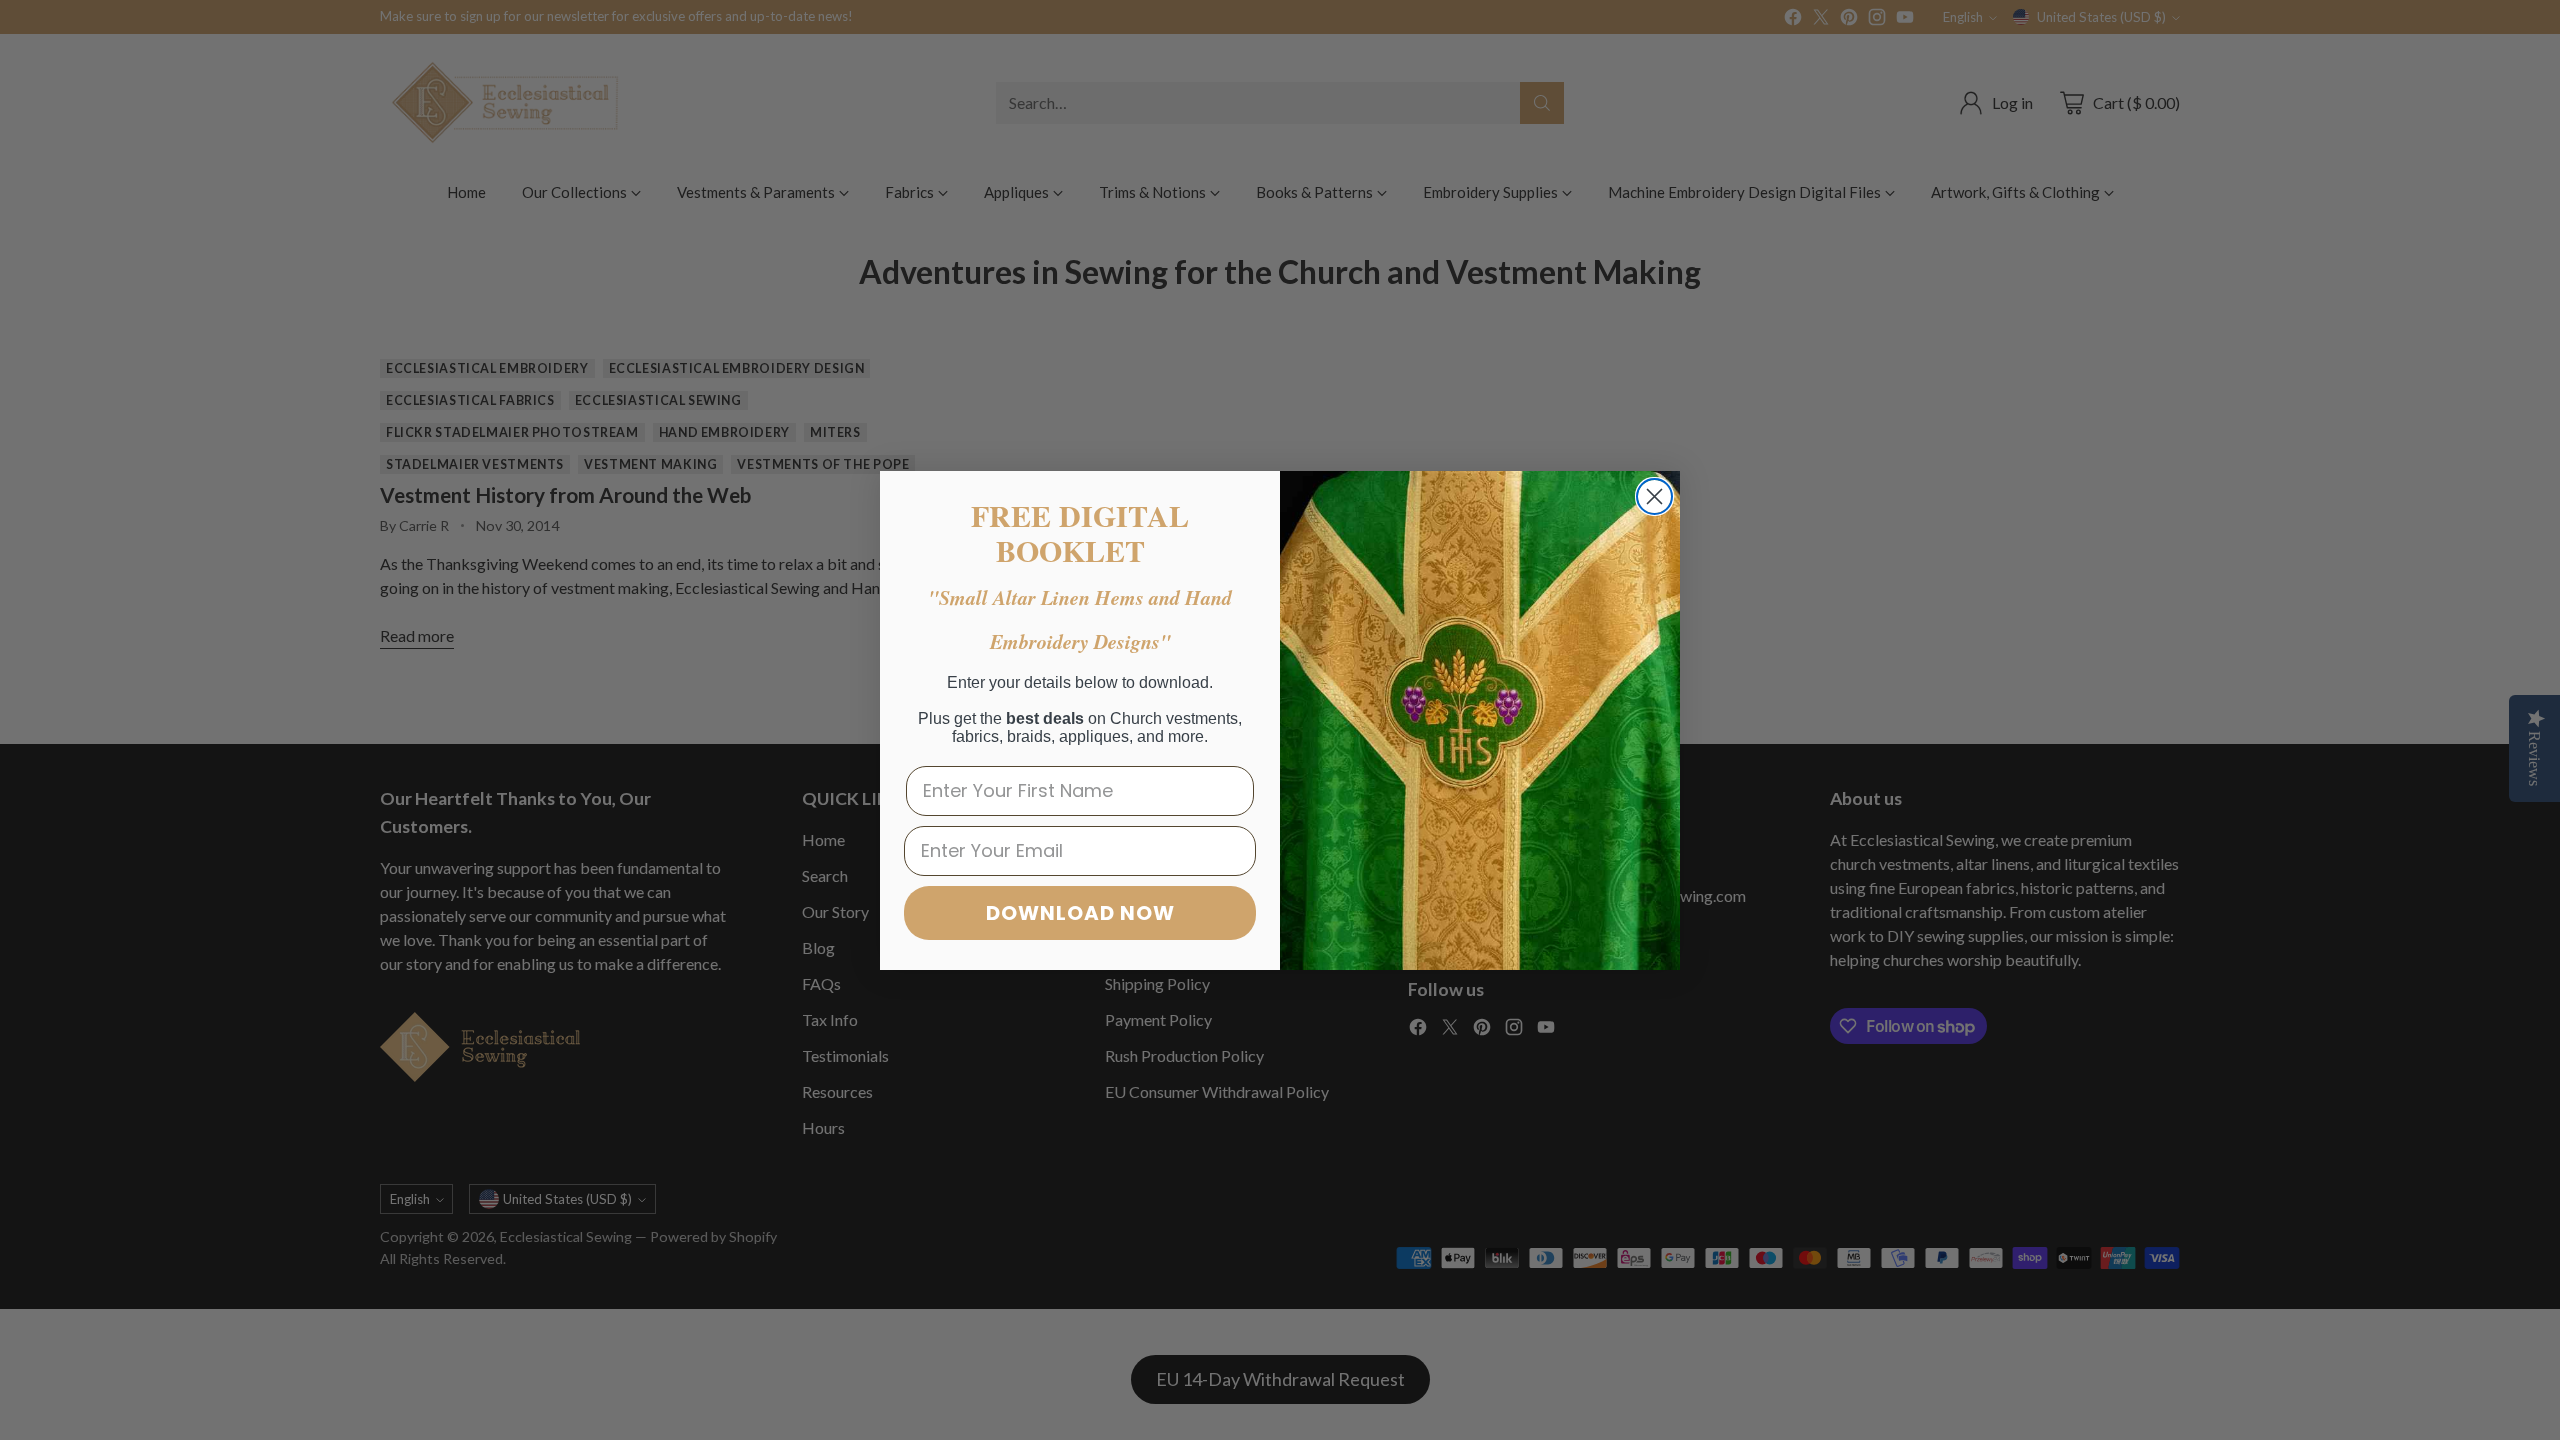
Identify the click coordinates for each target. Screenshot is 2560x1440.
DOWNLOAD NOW (1080, 913)
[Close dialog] (1654, 496)
